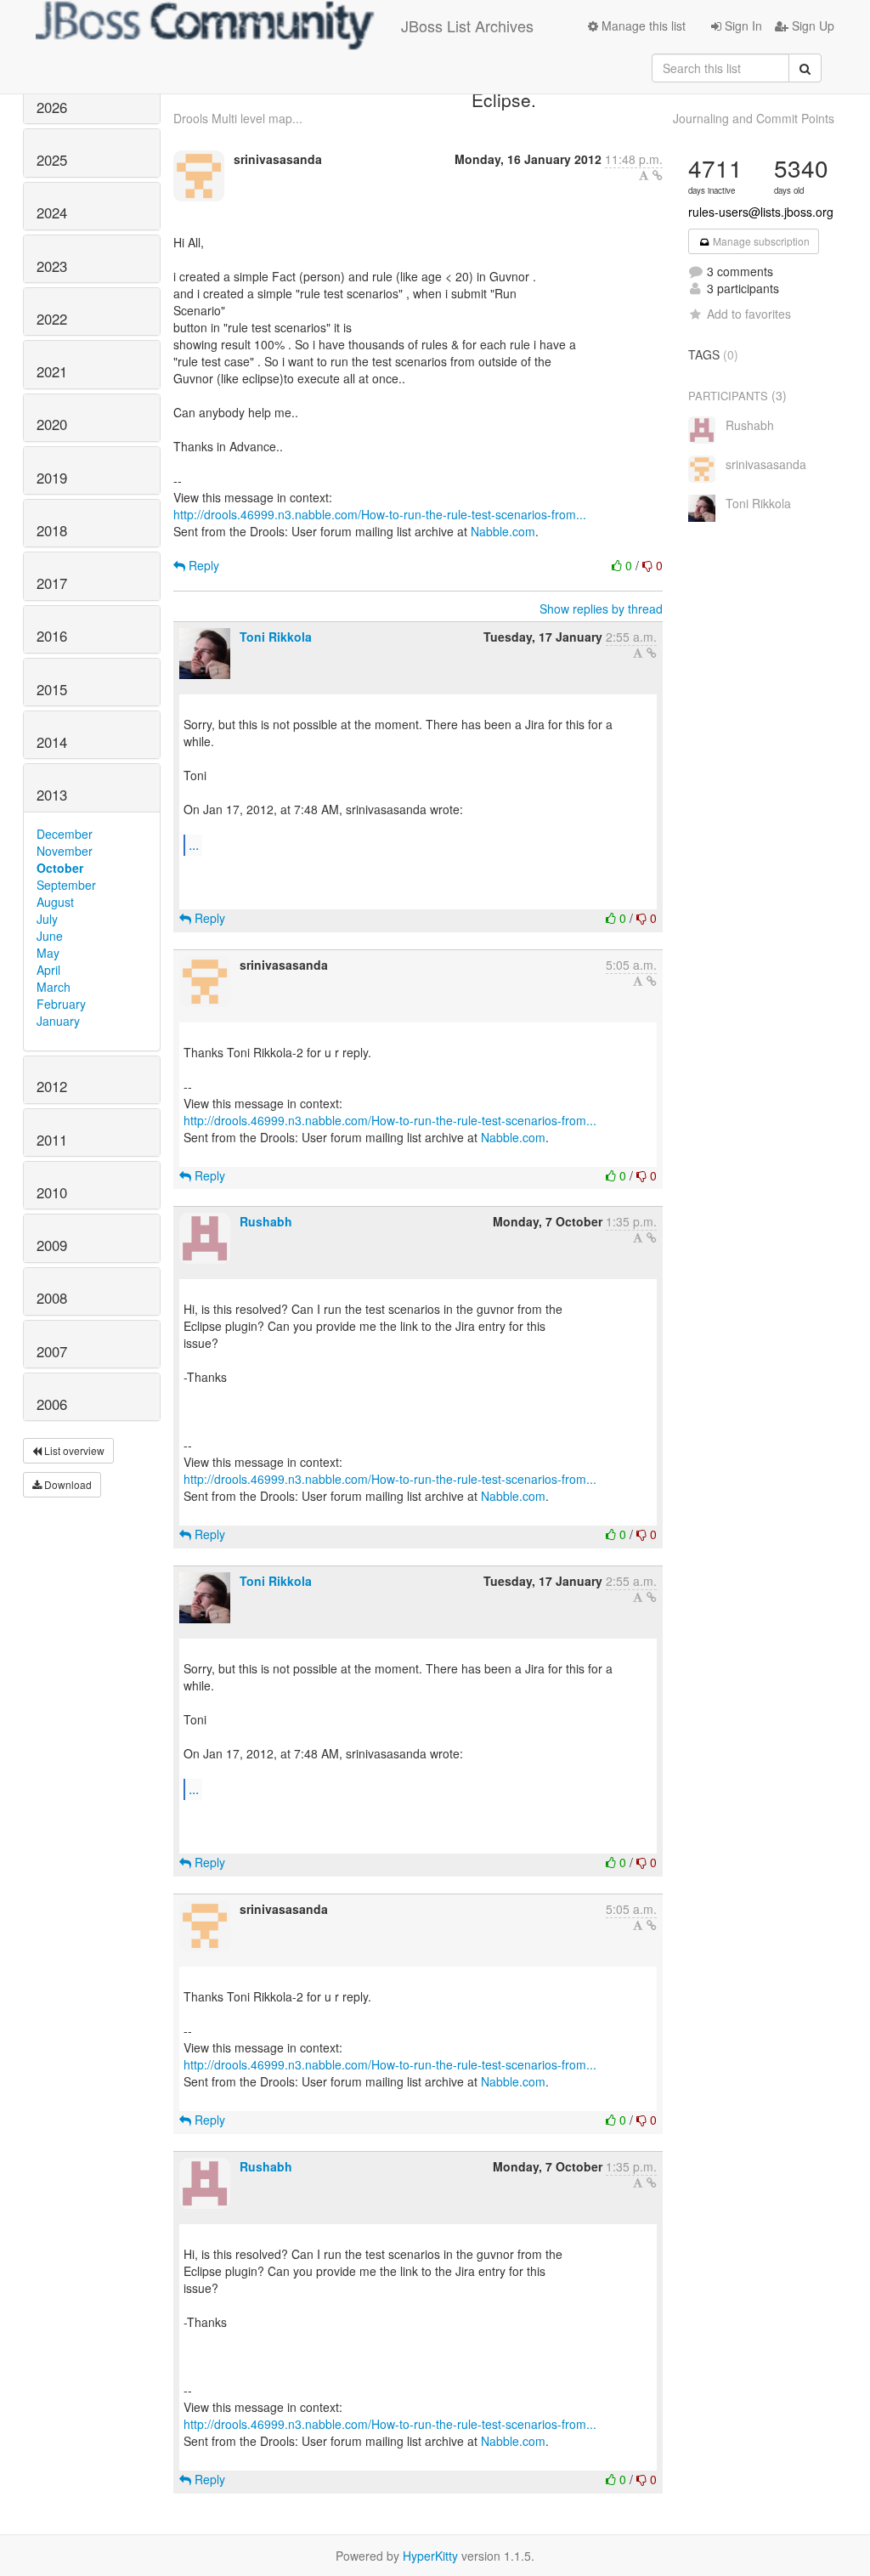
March (54, 987)
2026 (52, 107)
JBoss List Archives (467, 25)
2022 (52, 319)
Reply (202, 565)
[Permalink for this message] (658, 175)
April (48, 970)
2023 (52, 266)
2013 (52, 795)
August (55, 902)
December (65, 834)
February (61, 1004)
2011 (52, 1140)
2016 (52, 636)
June (50, 936)
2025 (52, 160)
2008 (52, 1298)
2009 (52, 1245)
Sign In (742, 25)
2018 (52, 530)
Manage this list (642, 25)
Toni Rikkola (276, 637)
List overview (73, 1450)
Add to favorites (749, 314)
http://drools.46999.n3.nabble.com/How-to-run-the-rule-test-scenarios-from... (380, 514)
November (65, 851)
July (47, 919)
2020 (52, 424)
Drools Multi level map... (238, 118)
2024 (52, 212)
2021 (52, 371)
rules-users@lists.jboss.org (761, 212)
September (66, 885)
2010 (52, 1192)
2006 (52, 1404)
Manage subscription (760, 241)
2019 (52, 478)
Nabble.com (503, 531)
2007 (52, 1351)
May (48, 953)
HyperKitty (430, 2556)
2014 (52, 742)
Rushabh (266, 1221)
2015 (52, 689)
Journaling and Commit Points (754, 118)
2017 (52, 583)
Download (67, 1484)
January (58, 1021)
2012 (52, 1086)
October (60, 868)
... (194, 844)
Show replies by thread (601, 609)
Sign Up (811, 25)
